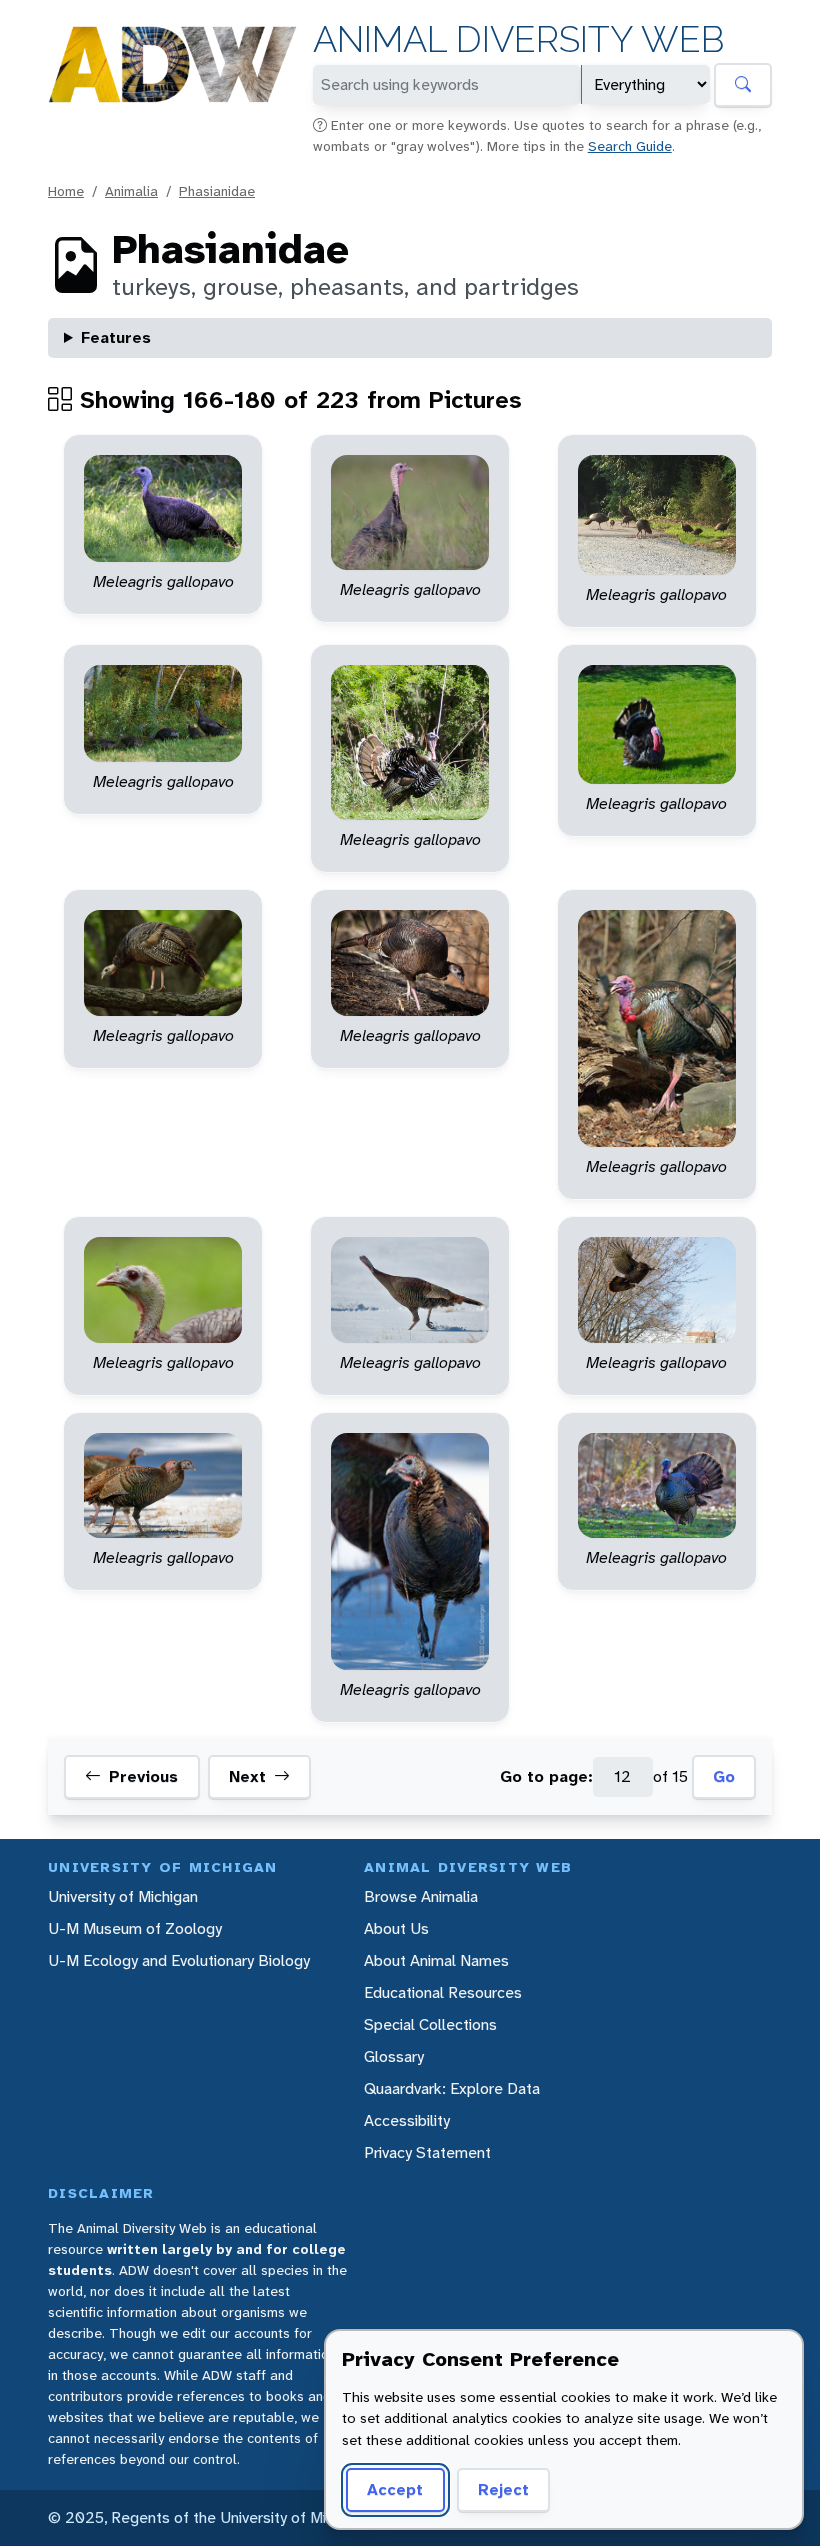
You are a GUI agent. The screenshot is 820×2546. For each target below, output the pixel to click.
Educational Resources (443, 1992)
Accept (395, 2489)
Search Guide (630, 146)
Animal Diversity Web (518, 39)
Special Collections (430, 2024)
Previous (143, 1776)
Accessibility (407, 2120)
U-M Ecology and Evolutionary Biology (179, 1960)
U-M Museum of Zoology (135, 1928)
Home (66, 191)
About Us (396, 1928)
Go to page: (546, 1776)
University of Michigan (123, 1896)
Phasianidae (217, 191)
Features (116, 337)
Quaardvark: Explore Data (452, 2088)
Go (724, 1776)
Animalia (131, 191)
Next (247, 1776)
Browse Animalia (421, 1896)
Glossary (394, 2056)
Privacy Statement (427, 2152)
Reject (503, 2489)
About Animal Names (436, 1960)
